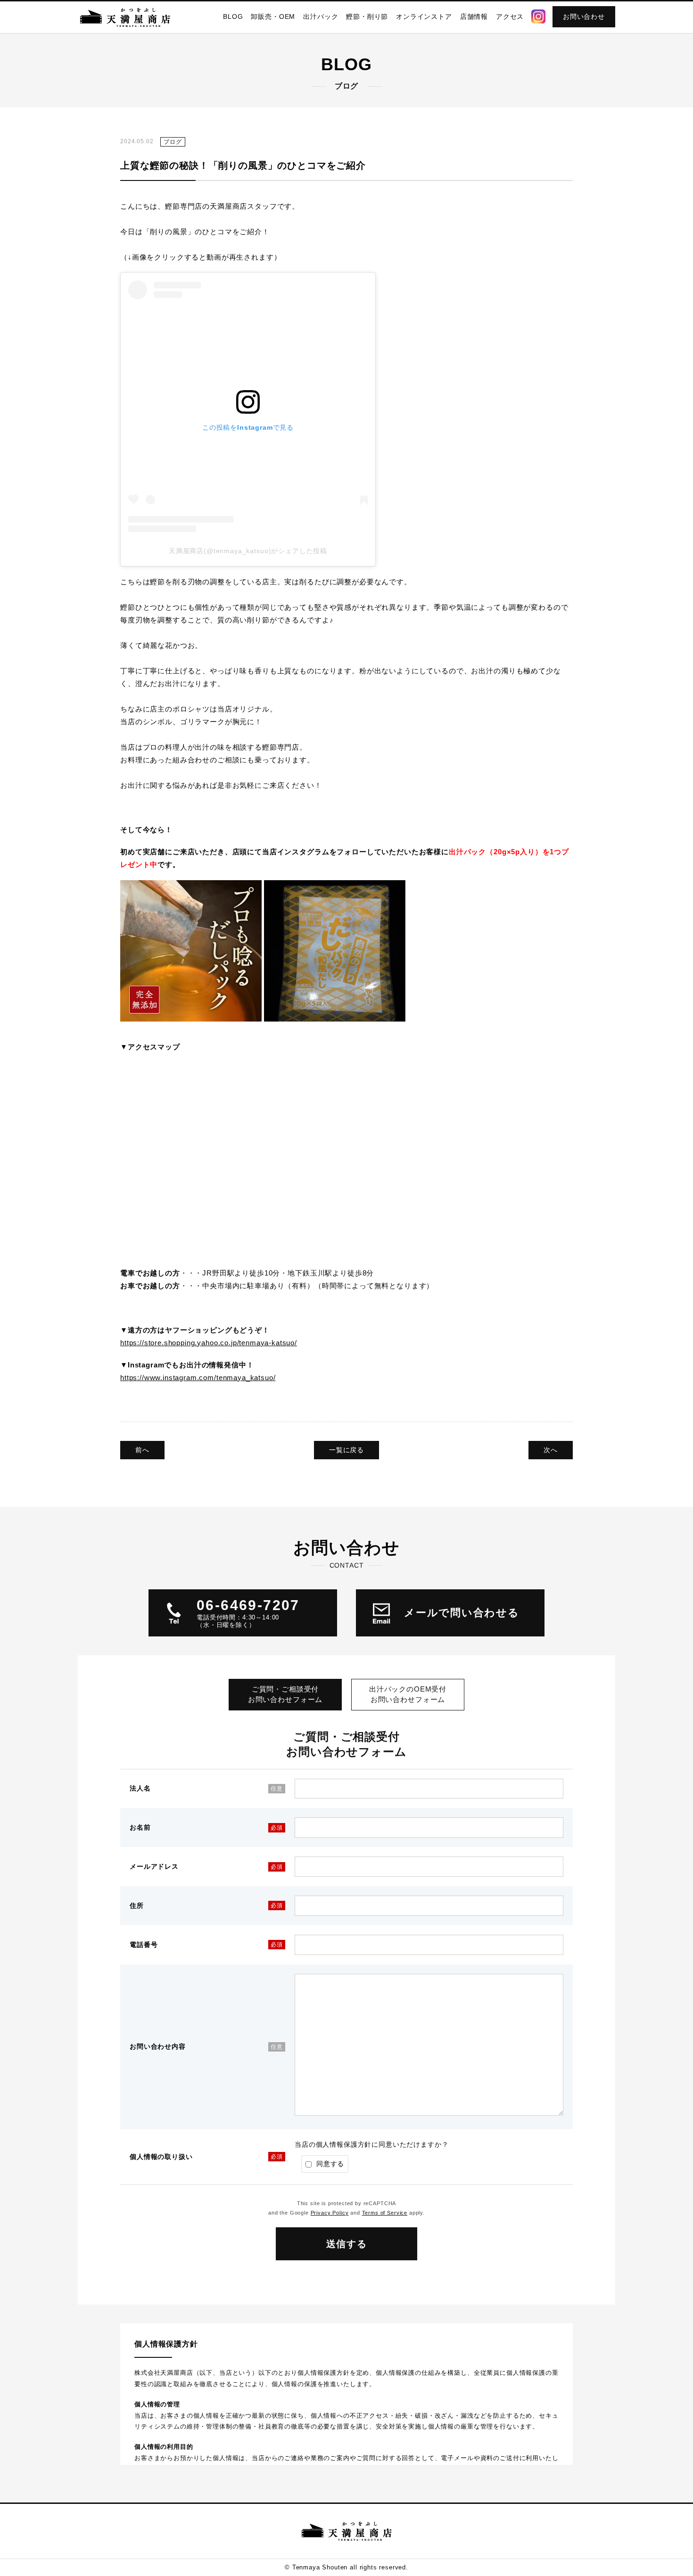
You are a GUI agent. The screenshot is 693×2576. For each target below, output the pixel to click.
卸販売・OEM (273, 16)
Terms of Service (385, 2213)
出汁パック (321, 16)
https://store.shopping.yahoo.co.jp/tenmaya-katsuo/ (209, 1343)
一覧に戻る (346, 1450)
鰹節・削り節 (367, 16)
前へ (142, 1450)
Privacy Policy (330, 2213)
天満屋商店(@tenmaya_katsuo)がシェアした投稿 (248, 551)
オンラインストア (424, 16)
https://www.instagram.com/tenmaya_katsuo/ (198, 1378)
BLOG (233, 16)
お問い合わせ (584, 16)
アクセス (510, 16)
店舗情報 (474, 16)
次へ (551, 1450)
